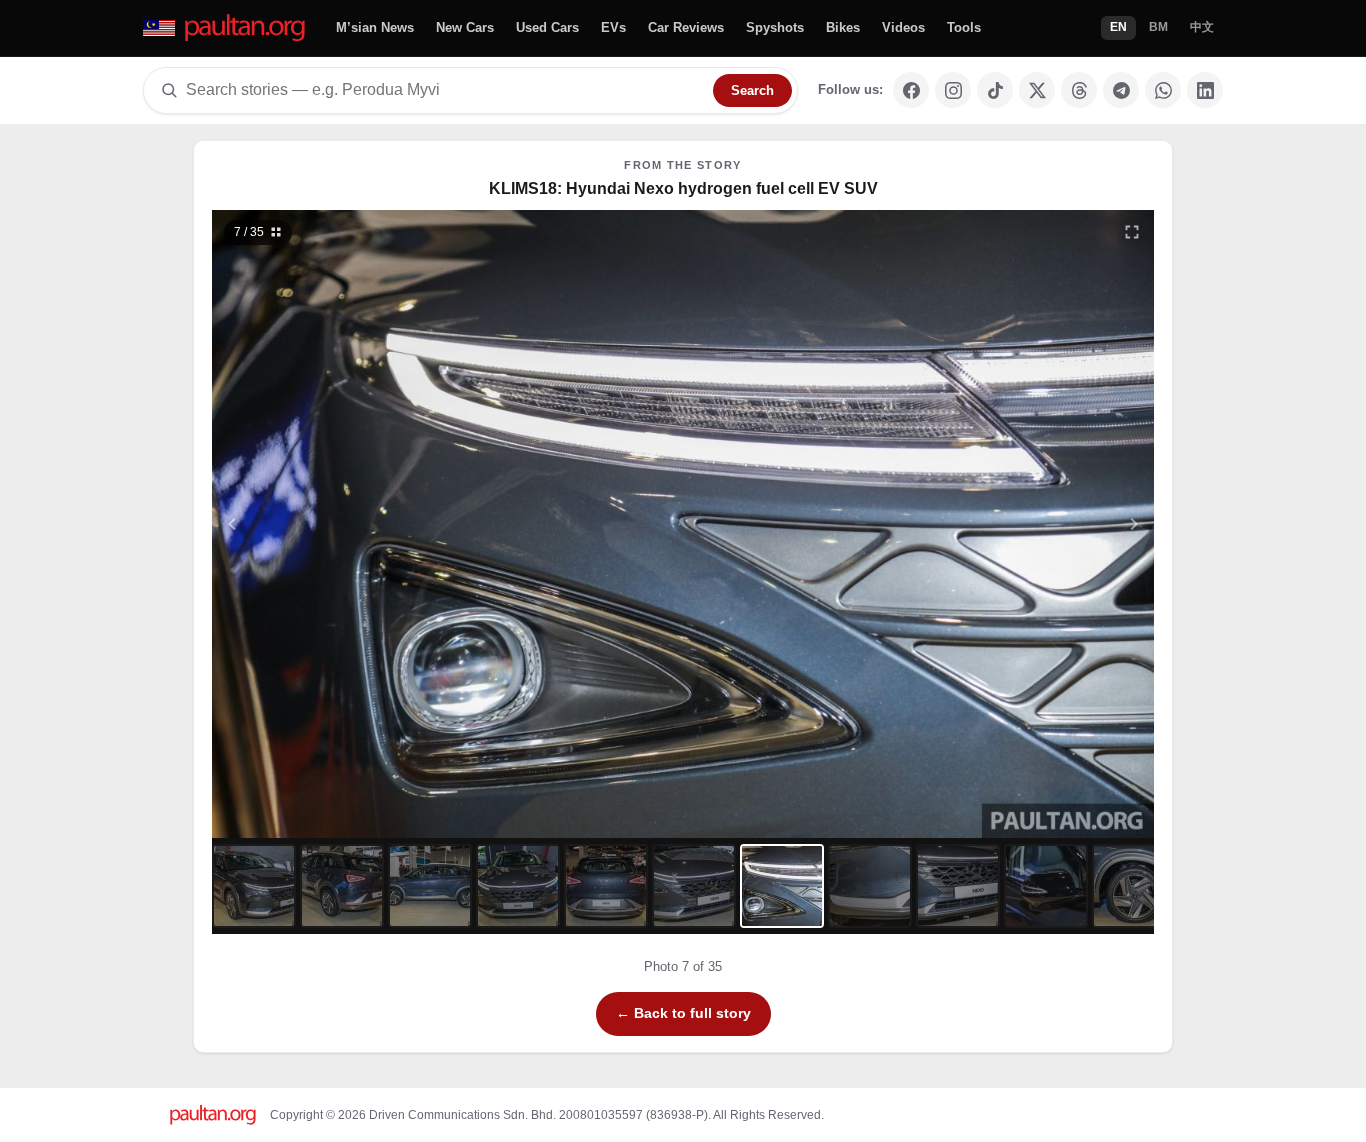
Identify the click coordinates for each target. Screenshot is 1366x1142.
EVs (613, 27)
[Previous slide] (330, 524)
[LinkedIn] (1205, 90)
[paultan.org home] (225, 28)
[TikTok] (995, 90)
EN (1118, 27)
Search (752, 90)
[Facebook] (911, 90)
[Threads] (1079, 90)
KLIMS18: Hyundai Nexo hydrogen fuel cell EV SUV (683, 188)
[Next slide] (1037, 524)
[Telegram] (1121, 90)
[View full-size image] (1132, 232)
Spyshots (775, 27)
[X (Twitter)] (1037, 90)
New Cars (465, 27)
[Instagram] (953, 90)
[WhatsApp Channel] (1163, 90)
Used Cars (547, 27)
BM (1158, 27)
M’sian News (375, 27)
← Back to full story (683, 1013)
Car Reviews (686, 27)
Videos (903, 27)
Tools (964, 27)
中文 (1202, 27)
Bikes (843, 27)
